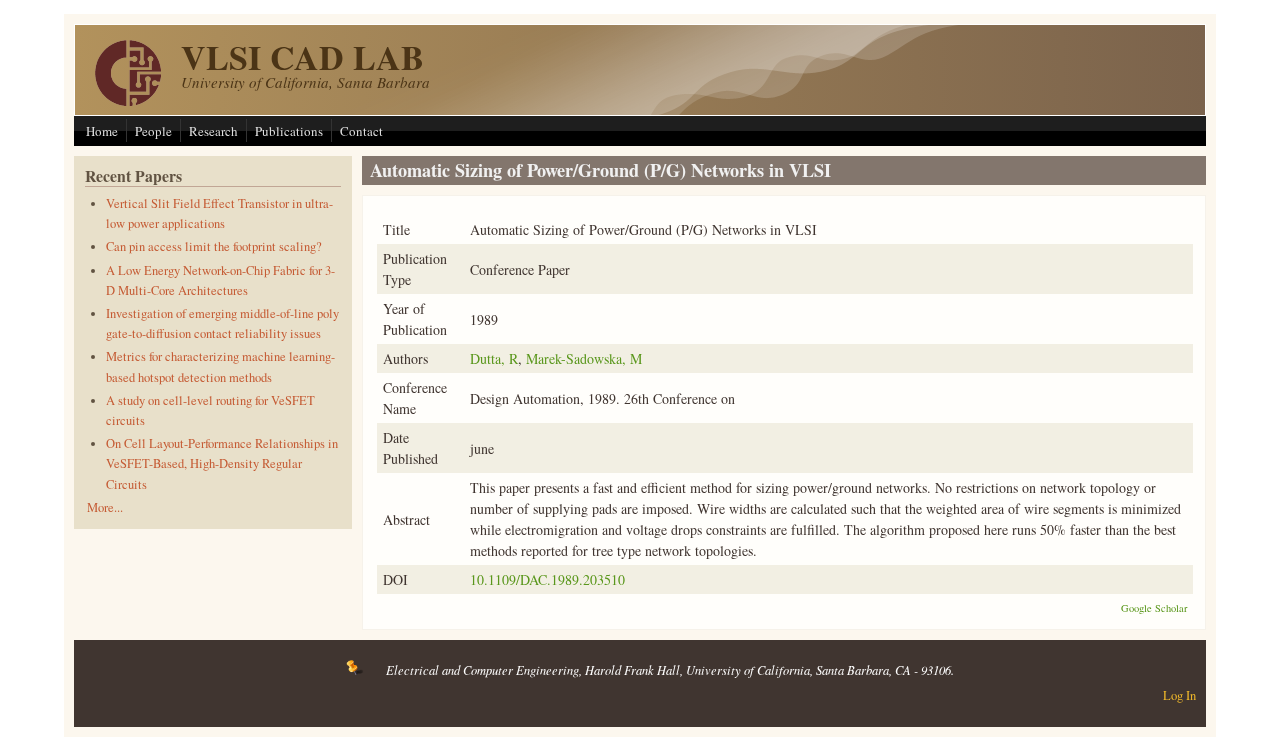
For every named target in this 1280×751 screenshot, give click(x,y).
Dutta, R (494, 358)
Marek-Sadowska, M (584, 358)
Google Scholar (1154, 608)
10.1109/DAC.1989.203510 (547, 579)
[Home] (128, 100)
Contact (361, 131)
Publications (289, 131)
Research (213, 131)
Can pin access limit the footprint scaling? (214, 246)
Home (102, 131)
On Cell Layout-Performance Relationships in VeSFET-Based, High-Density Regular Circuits (222, 463)
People (153, 131)
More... (105, 507)
